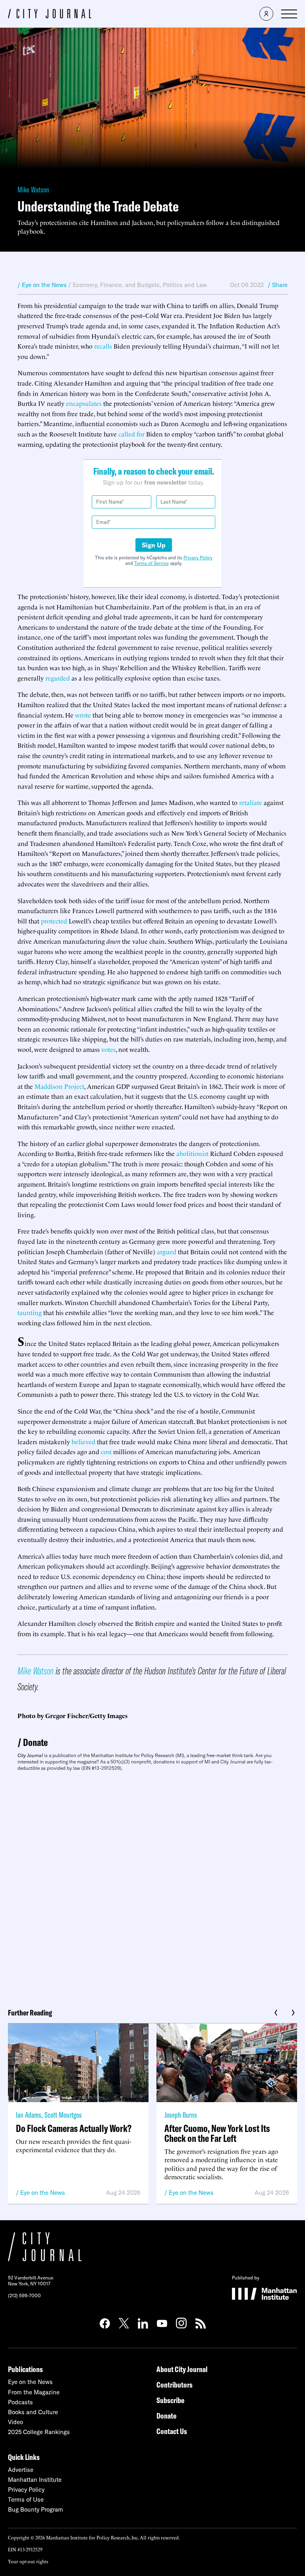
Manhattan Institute (35, 2480)
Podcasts (20, 2402)
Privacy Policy (198, 558)
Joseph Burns (181, 2115)
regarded (58, 678)
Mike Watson (33, 189)
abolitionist (192, 1153)
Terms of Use (26, 2499)
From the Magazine (34, 2392)
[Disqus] (152, 1887)
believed (83, 1441)
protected (54, 921)
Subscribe (170, 2400)
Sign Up (154, 545)
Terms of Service (152, 563)
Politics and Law (185, 285)
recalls (103, 346)
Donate (35, 1742)
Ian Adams (29, 2115)
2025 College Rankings (39, 2432)
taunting (30, 1312)
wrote (83, 715)
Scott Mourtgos (63, 2115)
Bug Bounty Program (36, 2509)
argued (167, 1251)
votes (108, 1049)
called (127, 434)
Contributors (175, 2385)
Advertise (21, 2470)
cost (106, 1451)
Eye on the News (43, 2193)
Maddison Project (59, 1086)
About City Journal (182, 2369)
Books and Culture (33, 2412)
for (141, 434)
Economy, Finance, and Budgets (116, 285)
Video (15, 2422)
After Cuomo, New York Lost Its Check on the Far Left (217, 2133)
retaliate (251, 802)
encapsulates (84, 403)
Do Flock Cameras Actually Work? (74, 2128)
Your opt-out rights (28, 2561)
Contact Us (172, 2431)
